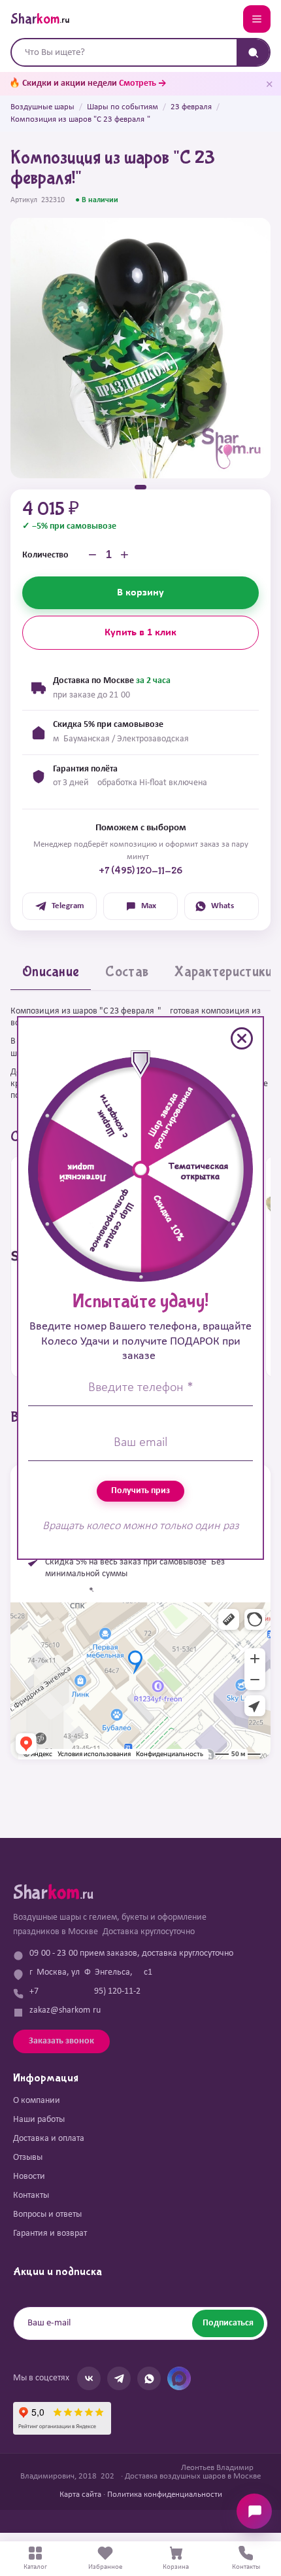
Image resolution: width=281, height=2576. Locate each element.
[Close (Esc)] (242, 1038)
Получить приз (140, 1491)
